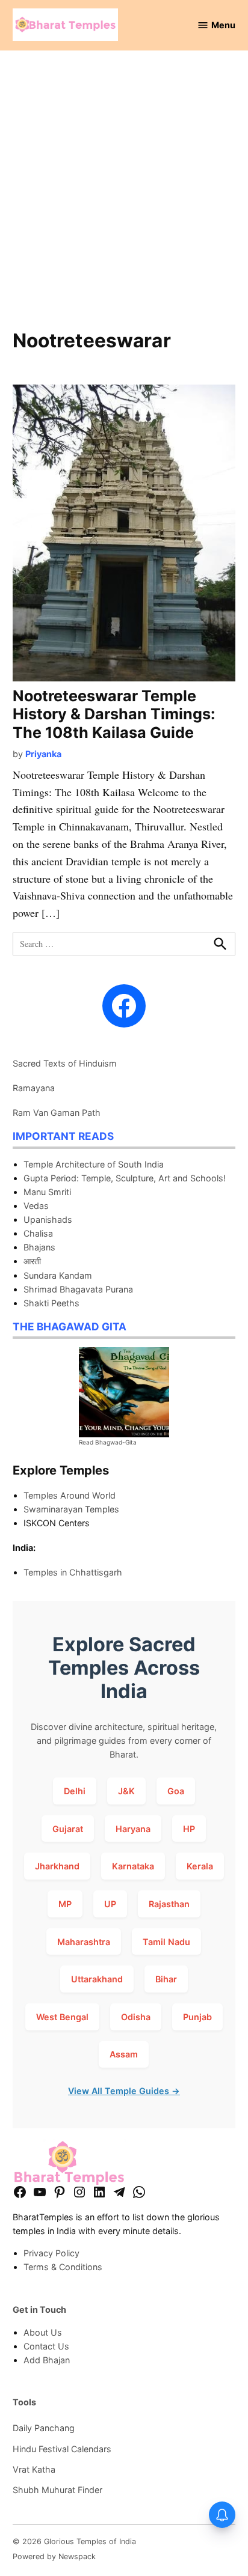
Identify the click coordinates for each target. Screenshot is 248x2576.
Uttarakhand (97, 1979)
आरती (32, 1261)
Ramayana (34, 1088)
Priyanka (43, 754)
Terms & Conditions (63, 2267)
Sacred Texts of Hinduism (65, 1063)
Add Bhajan (47, 2360)
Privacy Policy (51, 2253)
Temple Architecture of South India (94, 1164)
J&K (126, 1791)
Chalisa (38, 1233)
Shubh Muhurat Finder (57, 2490)
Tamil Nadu (166, 1942)
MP (65, 1904)
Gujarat (68, 1829)
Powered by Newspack (54, 2556)
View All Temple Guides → (124, 2091)
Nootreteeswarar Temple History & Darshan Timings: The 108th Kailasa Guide (114, 714)
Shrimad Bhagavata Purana (78, 1289)
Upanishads (48, 1219)
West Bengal (62, 2017)
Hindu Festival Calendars (62, 2449)
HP (189, 1829)
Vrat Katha (34, 2469)
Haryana (133, 1829)
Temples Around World (70, 1495)
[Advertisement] (124, 196)
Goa (176, 1791)
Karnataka (133, 1866)
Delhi (75, 1791)
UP (110, 1904)
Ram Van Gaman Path (57, 1113)
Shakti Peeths (51, 1303)
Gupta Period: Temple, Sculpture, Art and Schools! (125, 1178)
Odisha (136, 2017)
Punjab (197, 2017)
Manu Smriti (47, 1192)
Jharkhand (57, 1866)
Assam (124, 2054)
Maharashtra (84, 1942)
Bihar (166, 1979)
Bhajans (39, 1247)
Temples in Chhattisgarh (73, 1572)
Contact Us (46, 2346)
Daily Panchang (44, 2428)
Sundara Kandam (58, 1275)
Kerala (200, 1866)
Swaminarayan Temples (71, 1509)
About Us (43, 2332)
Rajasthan (169, 1904)
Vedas (36, 1206)
